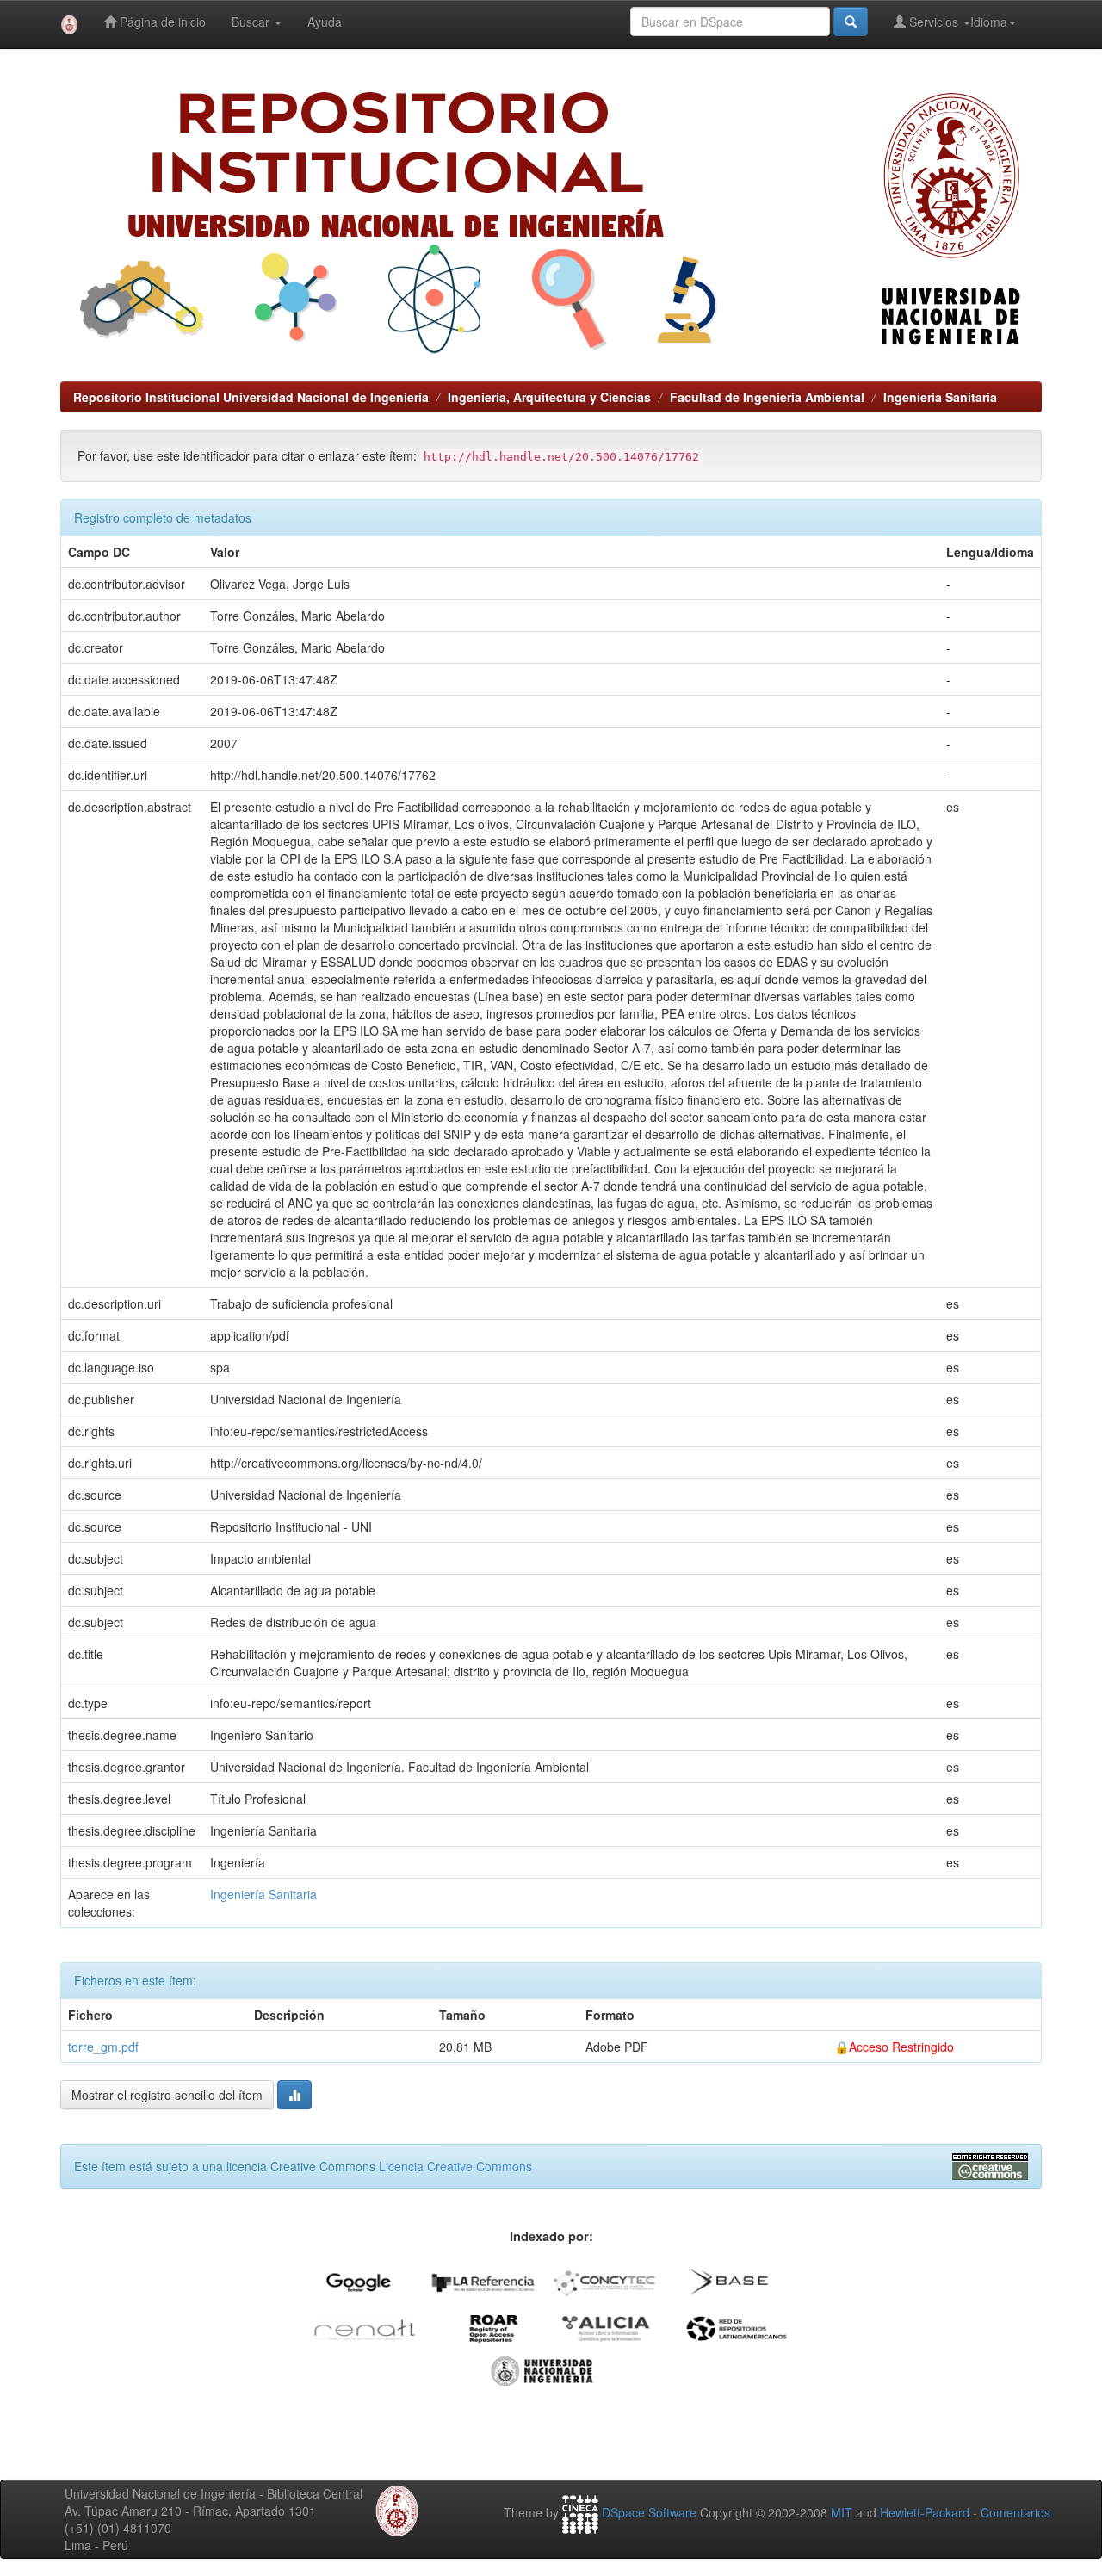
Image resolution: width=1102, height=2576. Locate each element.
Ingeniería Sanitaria (940, 397)
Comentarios (1015, 2512)
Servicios (934, 22)
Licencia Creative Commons (455, 2166)
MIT (842, 2512)
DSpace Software (649, 2512)
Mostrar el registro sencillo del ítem (167, 2095)
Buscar (252, 22)
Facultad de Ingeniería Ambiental (767, 397)
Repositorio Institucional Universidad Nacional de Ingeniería (251, 397)
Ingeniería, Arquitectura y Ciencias (549, 397)
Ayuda (325, 22)
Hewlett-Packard (925, 2512)
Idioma (989, 22)
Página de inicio (161, 22)
